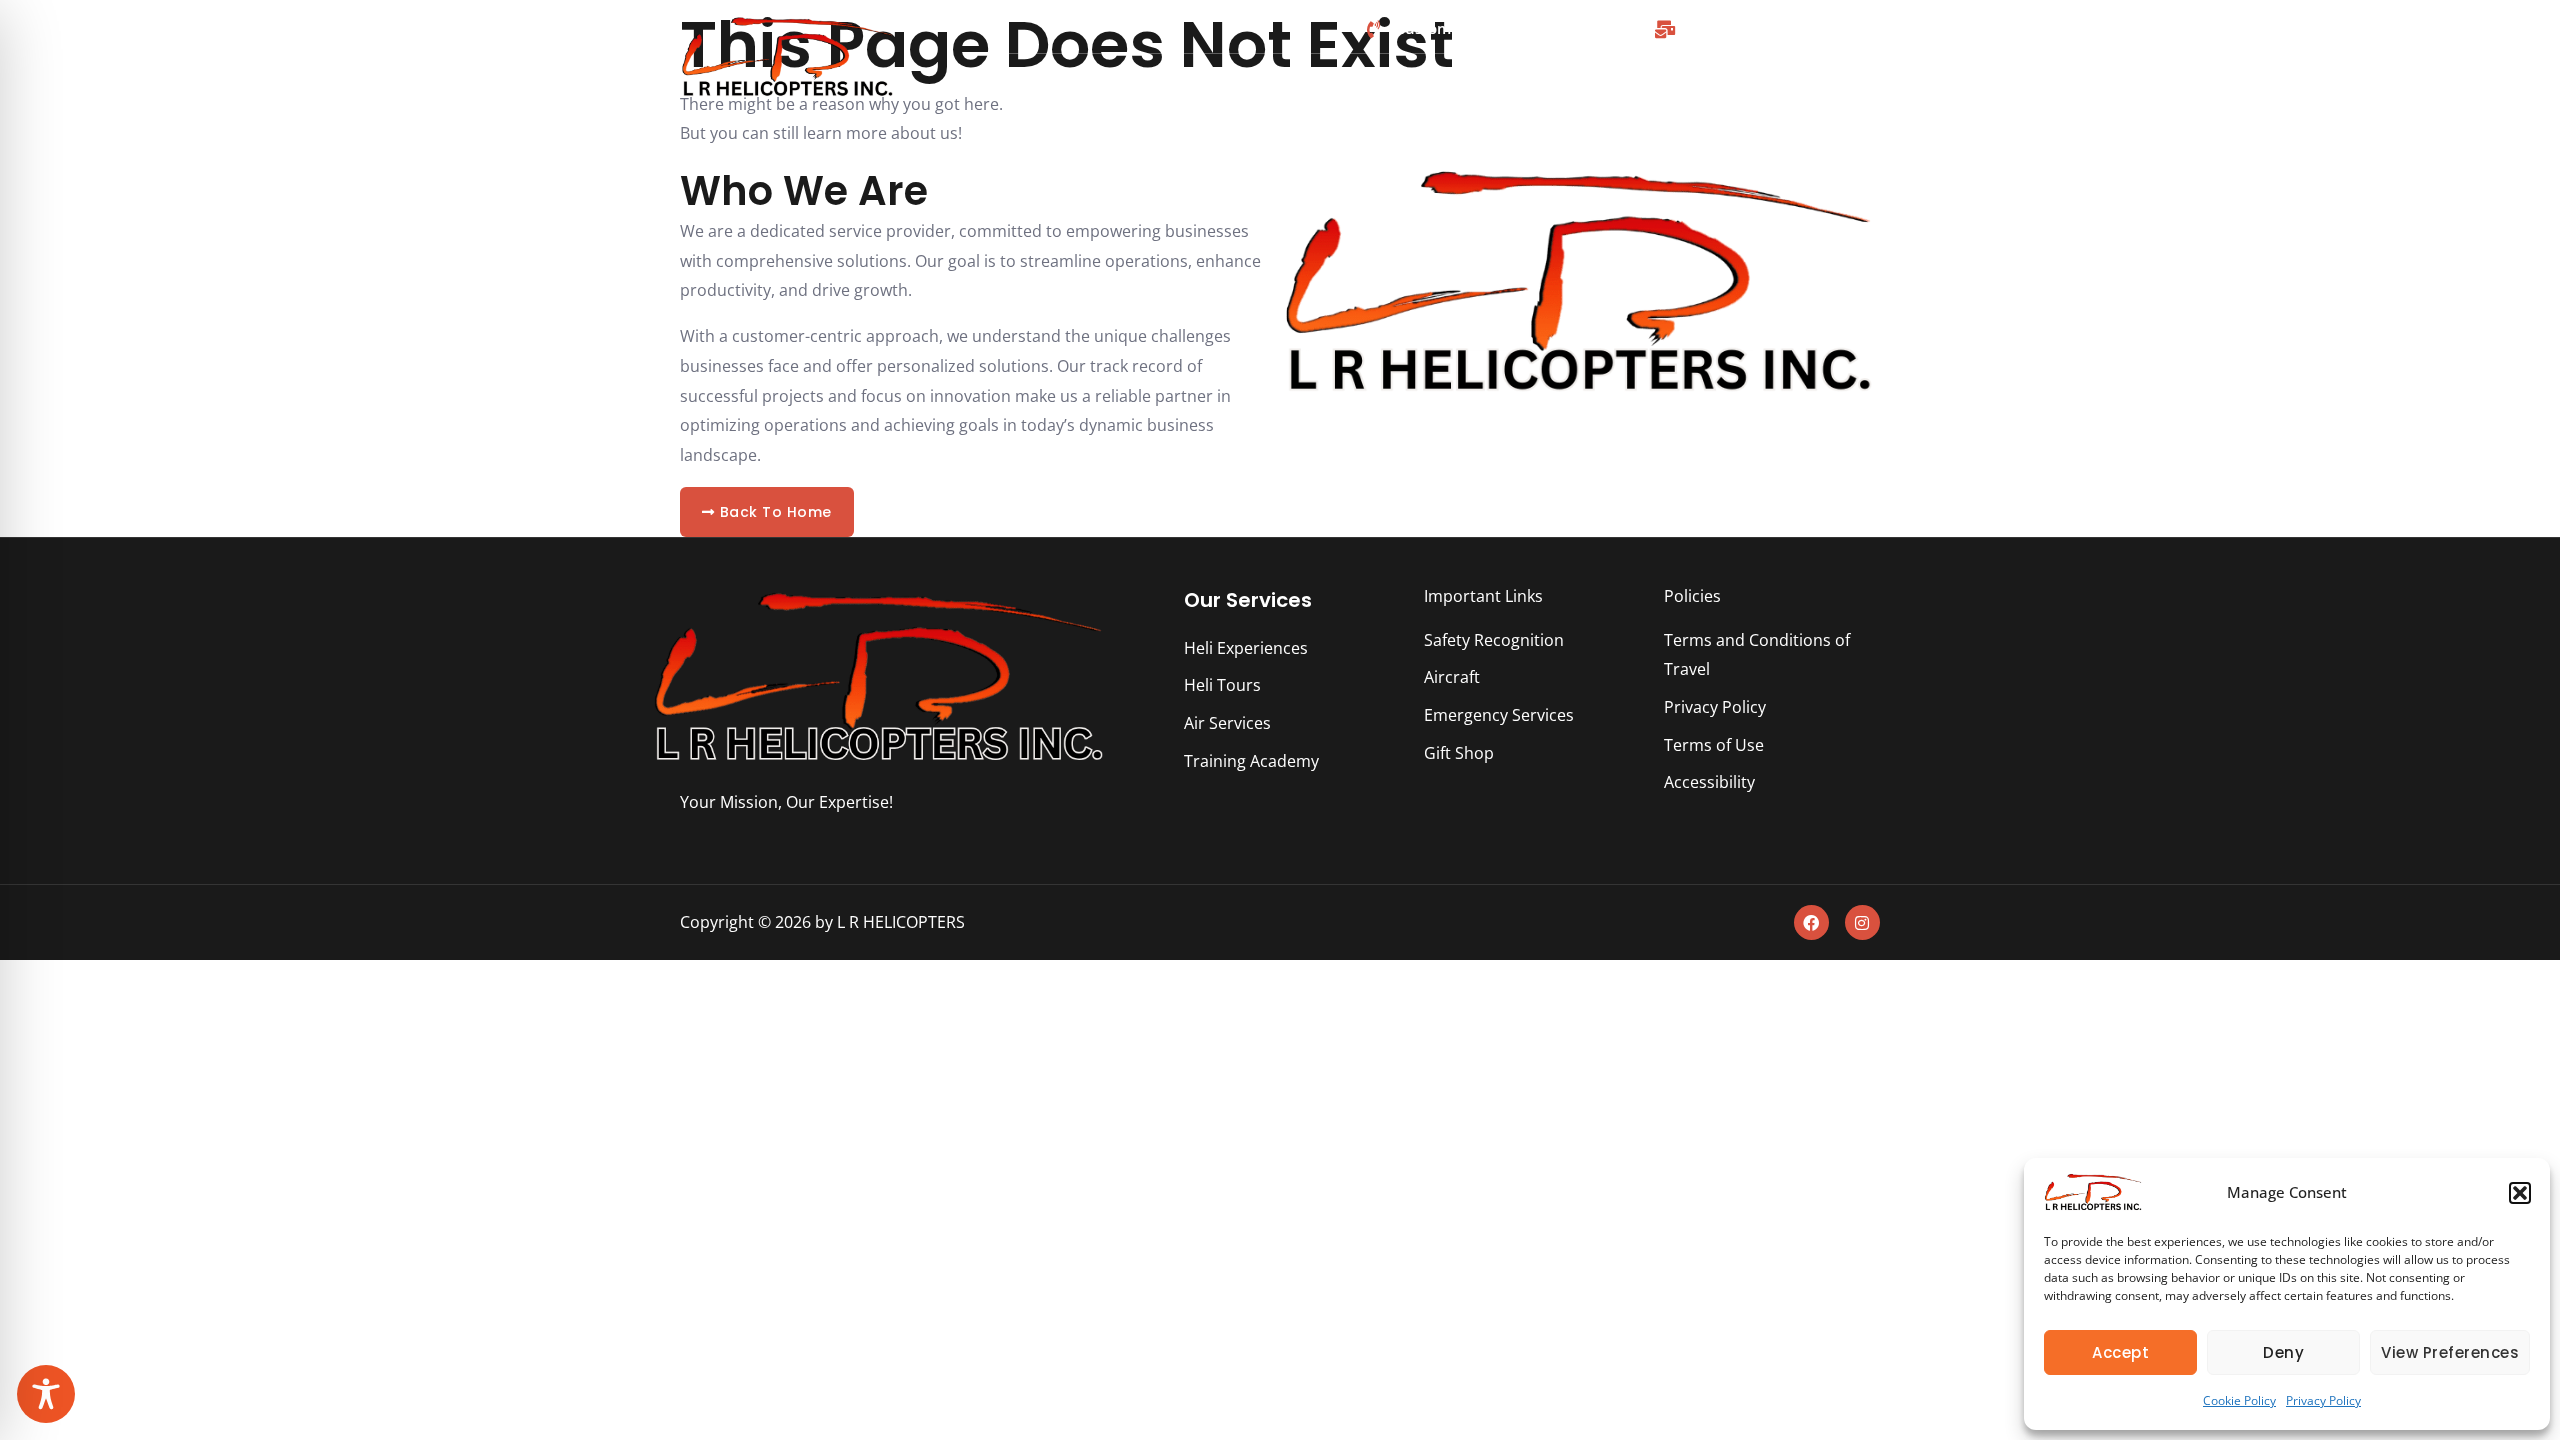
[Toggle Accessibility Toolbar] (46, 1394)
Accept (2120, 1352)
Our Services (1248, 600)
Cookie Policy (2239, 1400)
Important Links (1483, 596)
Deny (2283, 1352)
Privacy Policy (2323, 1400)
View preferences (2450, 1352)
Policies (1692, 596)
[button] (2520, 1193)
